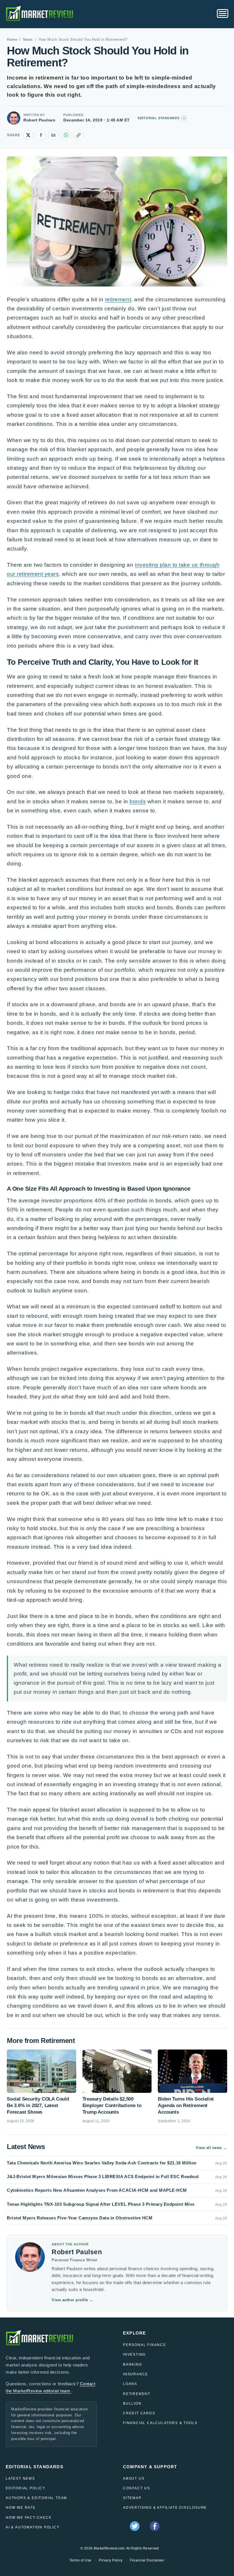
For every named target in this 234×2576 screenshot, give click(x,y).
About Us (134, 2479)
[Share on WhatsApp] (66, 135)
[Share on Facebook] (41, 135)
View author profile (72, 2300)
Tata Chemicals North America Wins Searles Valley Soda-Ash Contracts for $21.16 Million (102, 2163)
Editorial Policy (26, 2488)
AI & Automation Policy (33, 2527)
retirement (118, 299)
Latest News (20, 2479)
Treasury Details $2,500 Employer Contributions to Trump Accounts (112, 2106)
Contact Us (137, 2488)
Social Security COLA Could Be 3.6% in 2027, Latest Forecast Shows (38, 2106)
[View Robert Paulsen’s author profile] (14, 118)
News (28, 40)
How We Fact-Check (29, 2518)
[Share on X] (28, 135)
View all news (211, 2148)
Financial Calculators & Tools (160, 2423)
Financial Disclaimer (147, 2560)
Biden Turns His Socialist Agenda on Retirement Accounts (186, 2106)
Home (12, 40)
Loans (130, 2384)
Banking (133, 2364)
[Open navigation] (223, 14)
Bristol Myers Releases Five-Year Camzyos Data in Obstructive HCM (80, 2218)
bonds (138, 801)
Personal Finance (145, 2345)
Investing (134, 2355)
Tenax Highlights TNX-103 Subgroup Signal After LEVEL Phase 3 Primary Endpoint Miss (101, 2204)
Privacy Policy (111, 2560)
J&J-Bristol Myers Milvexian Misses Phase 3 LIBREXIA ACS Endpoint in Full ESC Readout (103, 2177)
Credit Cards (139, 2413)
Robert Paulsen (39, 120)
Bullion (132, 2404)
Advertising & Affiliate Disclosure (165, 2508)
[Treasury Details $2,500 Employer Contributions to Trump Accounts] (117, 2071)
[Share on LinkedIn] (53, 135)
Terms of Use (81, 2560)
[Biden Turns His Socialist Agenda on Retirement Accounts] (192, 2071)
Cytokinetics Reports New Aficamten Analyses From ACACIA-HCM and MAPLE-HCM (97, 2190)
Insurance (136, 2374)
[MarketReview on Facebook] (155, 2526)
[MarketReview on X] (135, 2526)
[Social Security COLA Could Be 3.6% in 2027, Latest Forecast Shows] (42, 2071)
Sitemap (132, 2498)
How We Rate (21, 2508)
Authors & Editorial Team (36, 2498)
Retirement (137, 2394)
